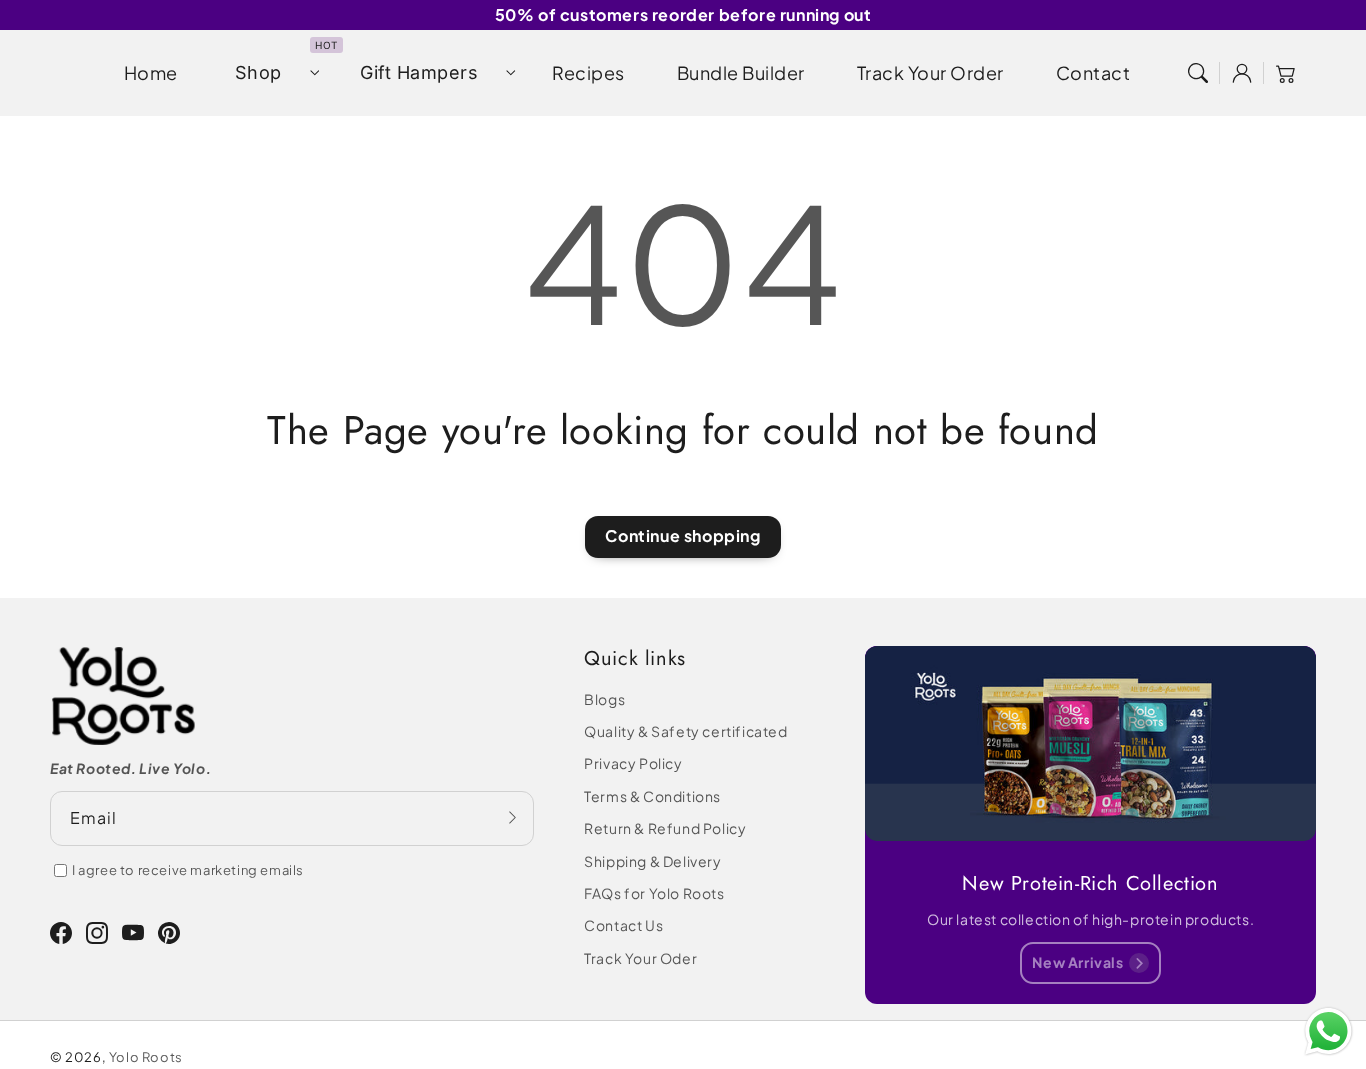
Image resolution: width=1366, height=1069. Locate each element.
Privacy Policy (633, 763)
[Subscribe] (512, 818)
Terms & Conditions (652, 796)
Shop (258, 72)
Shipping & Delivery (652, 861)
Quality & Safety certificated (685, 731)
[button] (1198, 73)
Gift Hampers (419, 72)
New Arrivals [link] (1077, 962)
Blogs (604, 699)
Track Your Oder (640, 958)
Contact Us (623, 925)
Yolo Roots (146, 1057)
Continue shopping (682, 535)
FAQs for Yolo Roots (654, 893)
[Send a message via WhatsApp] (1328, 1031)
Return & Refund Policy (665, 828)
